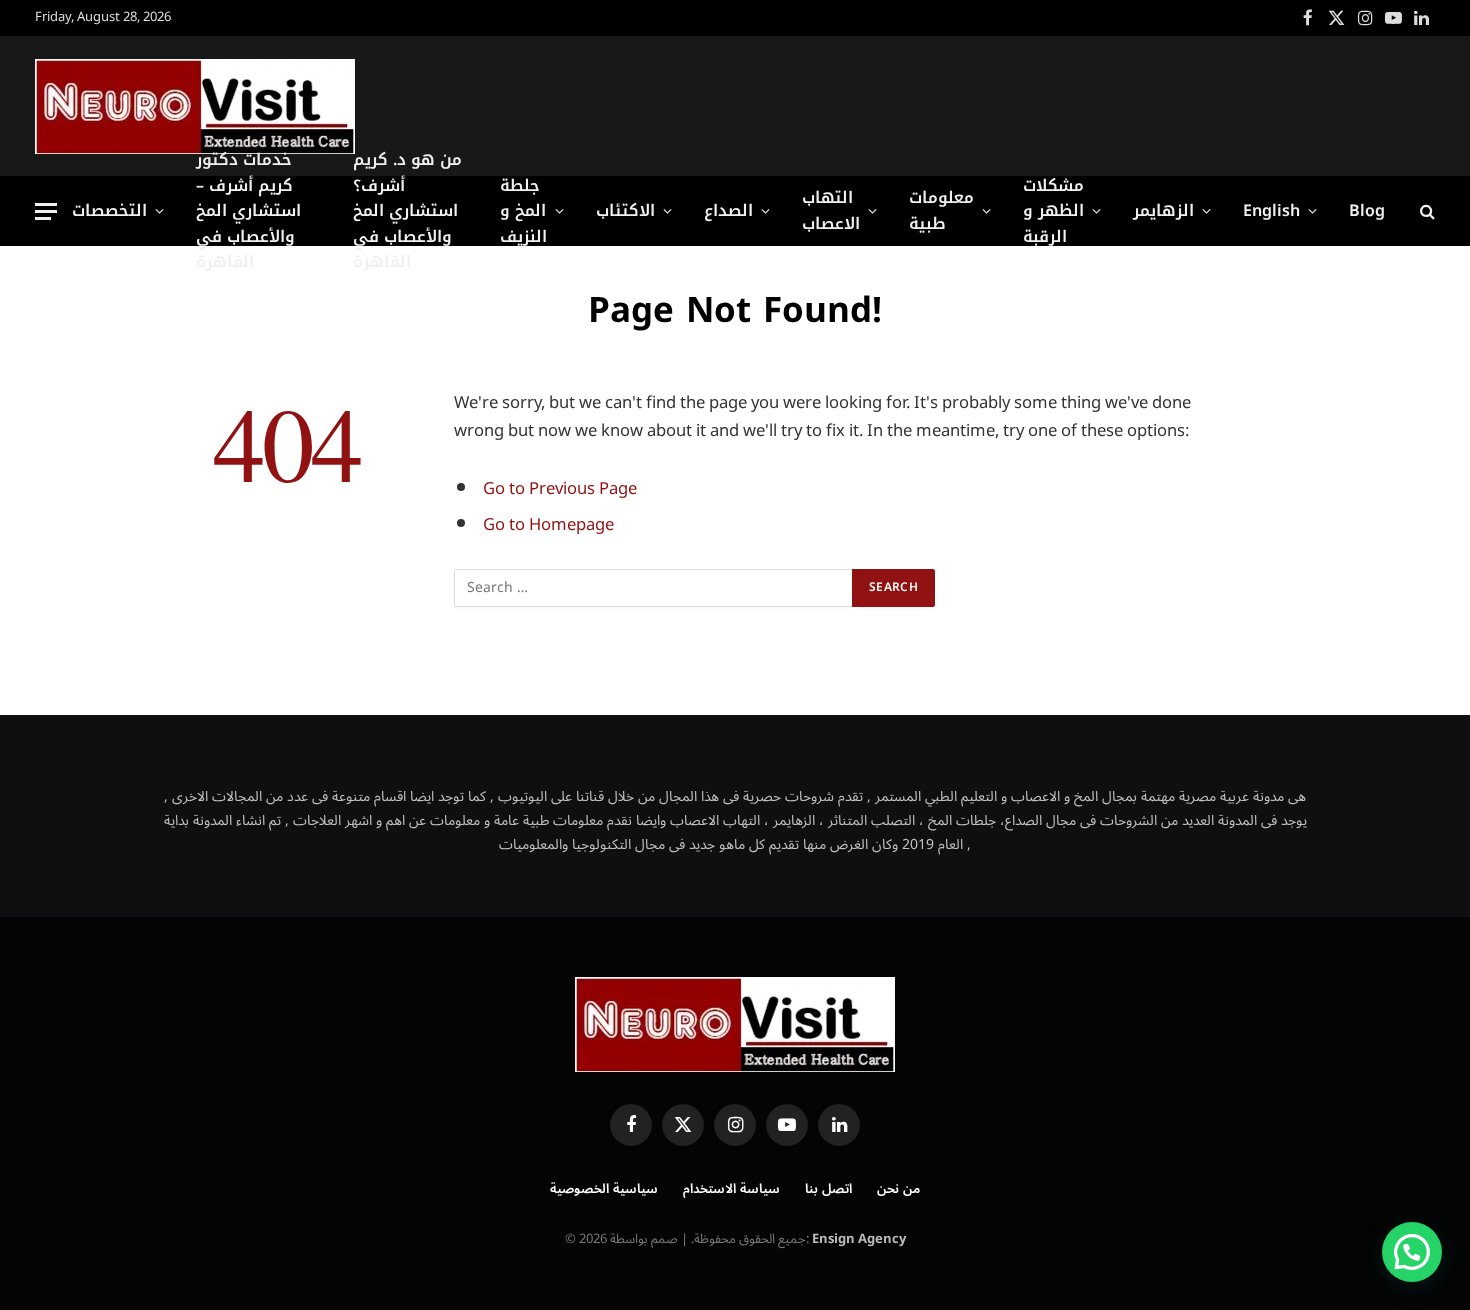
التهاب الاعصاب (831, 210)
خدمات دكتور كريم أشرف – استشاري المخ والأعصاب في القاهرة (248, 211)
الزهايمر (1163, 210)
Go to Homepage (548, 524)
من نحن (898, 1189)
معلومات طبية (941, 210)
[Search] (1425, 211)
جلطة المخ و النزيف (523, 211)
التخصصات (109, 210)
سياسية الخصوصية (604, 1189)
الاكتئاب (625, 210)
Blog (1367, 210)
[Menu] (46, 211)
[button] (1412, 1252)
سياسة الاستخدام (731, 1189)
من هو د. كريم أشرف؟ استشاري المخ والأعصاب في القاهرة (407, 211)
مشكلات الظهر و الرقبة (1053, 211)
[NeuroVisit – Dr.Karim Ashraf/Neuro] (195, 106)
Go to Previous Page (560, 488)
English (1271, 210)
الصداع (728, 210)
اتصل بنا (828, 1189)
